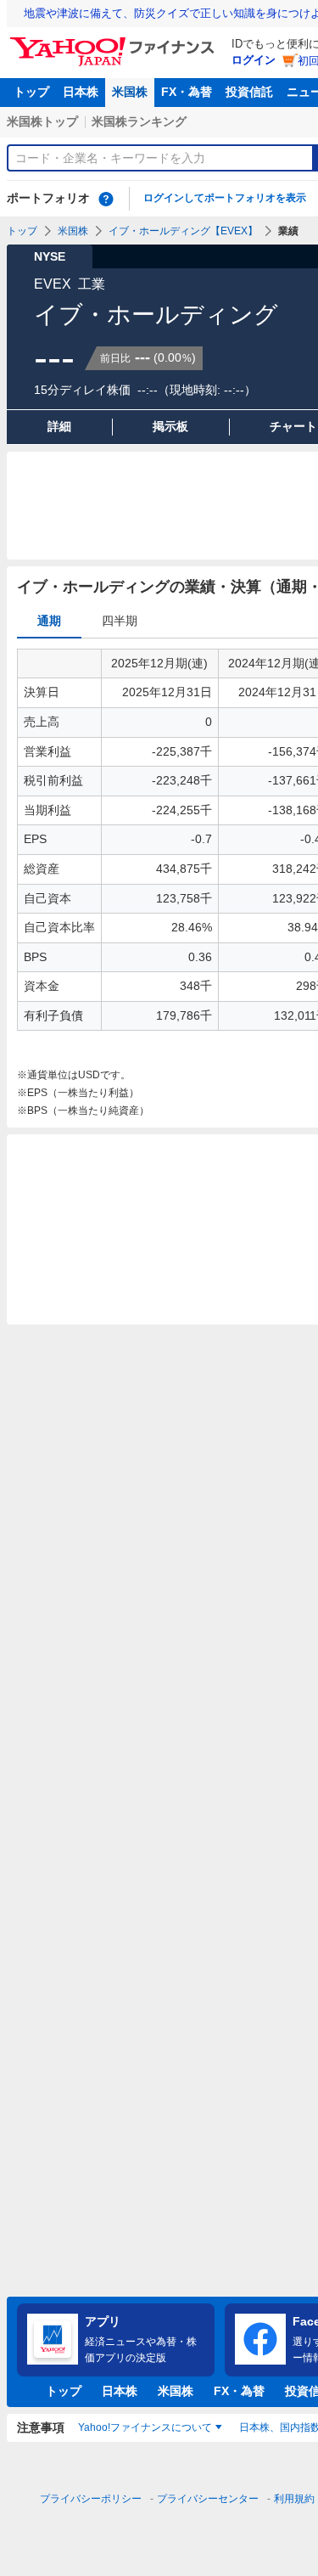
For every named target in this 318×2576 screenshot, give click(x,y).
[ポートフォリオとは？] (106, 199)
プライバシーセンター (208, 2499)
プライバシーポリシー (91, 2499)
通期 (49, 621)
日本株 (81, 92)
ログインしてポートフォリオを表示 (225, 198)
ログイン (254, 60)
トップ (31, 92)
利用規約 (294, 2499)
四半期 (120, 621)
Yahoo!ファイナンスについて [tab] (145, 2427)
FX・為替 (187, 92)
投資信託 (249, 92)
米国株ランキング (139, 121)
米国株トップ (42, 121)
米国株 (130, 92)
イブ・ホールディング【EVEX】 (183, 231)
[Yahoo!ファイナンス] (115, 42)
